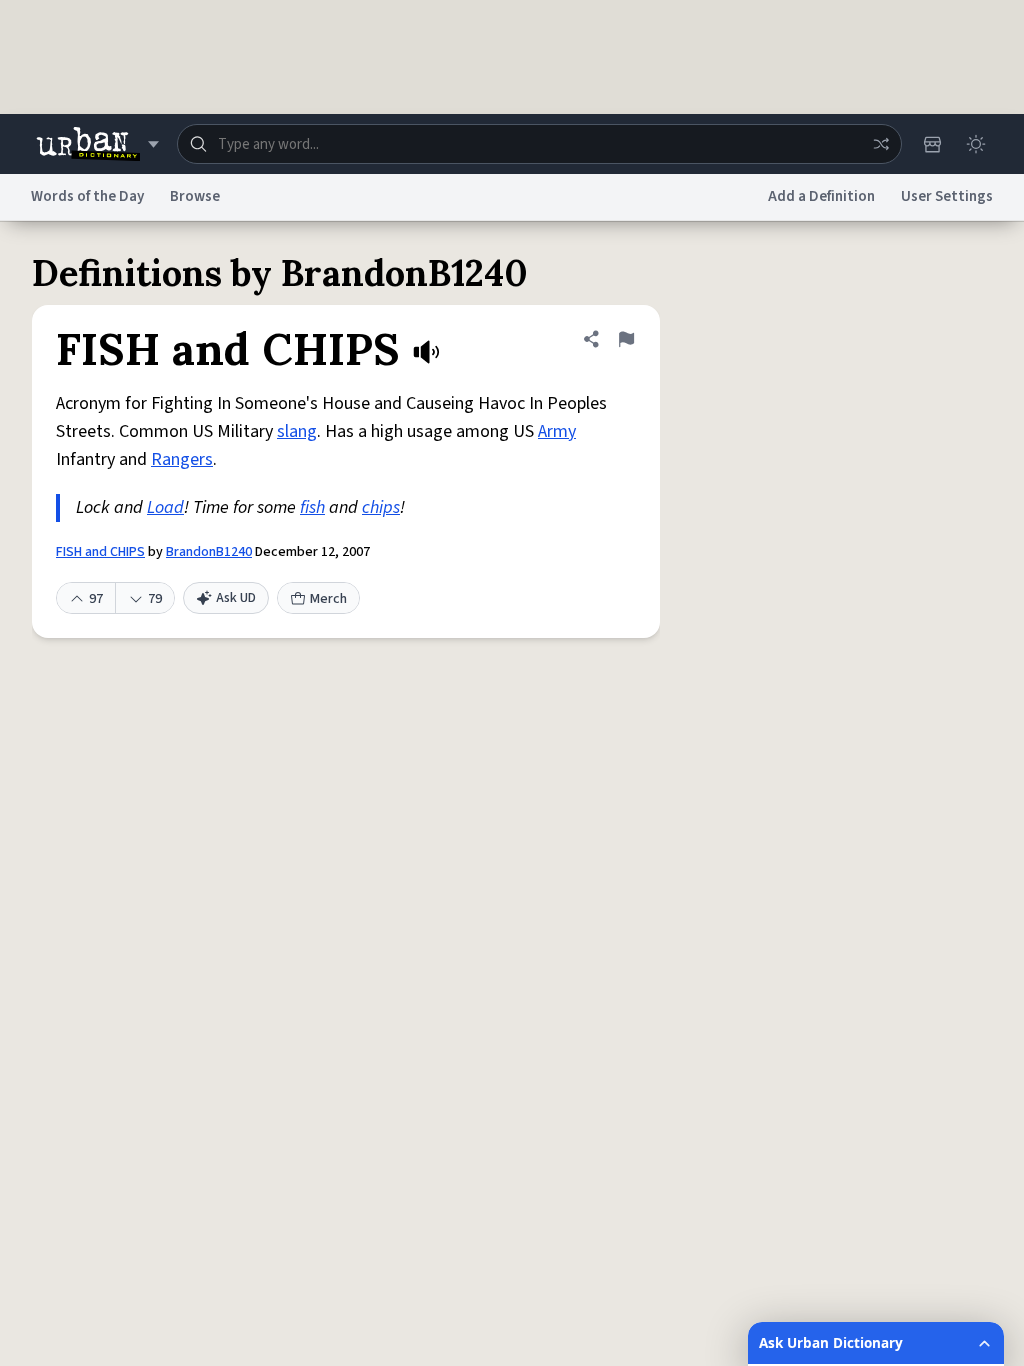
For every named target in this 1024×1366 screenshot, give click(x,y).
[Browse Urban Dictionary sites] (97, 144)
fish (312, 507)
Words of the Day (87, 196)
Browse (195, 196)
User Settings (947, 196)
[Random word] (881, 144)
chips (381, 507)
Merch (328, 599)
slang (297, 431)
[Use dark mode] (976, 144)
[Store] (932, 144)
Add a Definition (821, 196)
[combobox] (539, 144)
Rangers (182, 459)
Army (557, 431)
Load (165, 507)
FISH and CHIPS (100, 552)
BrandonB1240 (209, 552)
